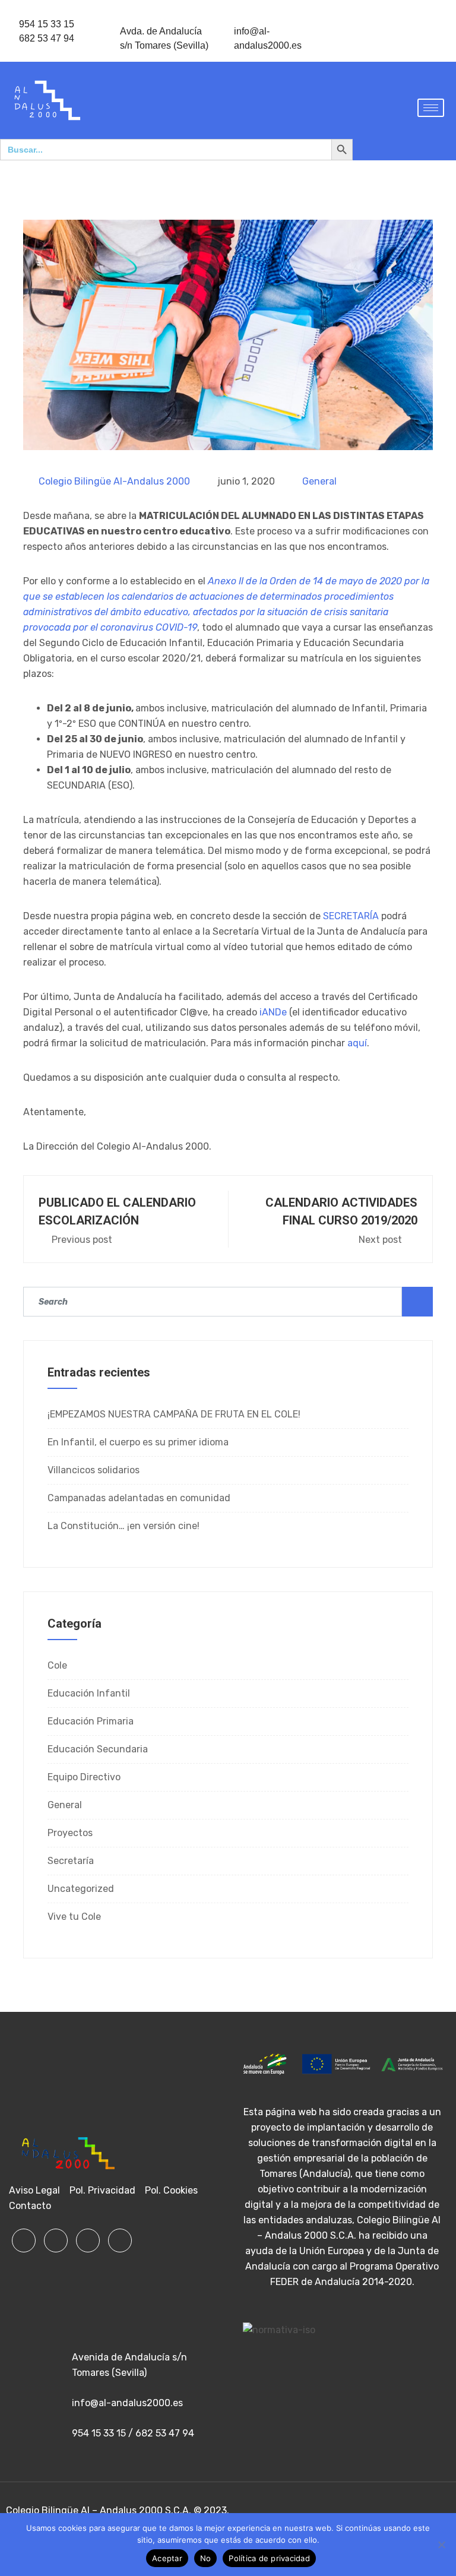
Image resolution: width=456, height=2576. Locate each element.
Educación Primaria (91, 1721)
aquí (357, 1043)
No (206, 2558)
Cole (57, 1665)
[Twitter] (56, 2240)
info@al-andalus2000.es (268, 38)
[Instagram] (88, 2240)
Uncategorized (81, 1889)
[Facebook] (24, 2240)
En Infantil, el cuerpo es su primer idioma (138, 1442)
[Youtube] (120, 2240)
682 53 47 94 (47, 38)
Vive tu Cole (74, 1917)
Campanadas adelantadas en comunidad (139, 1498)
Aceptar (167, 2558)
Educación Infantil (89, 1693)
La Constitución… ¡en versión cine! (123, 1526)
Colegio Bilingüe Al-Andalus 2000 (114, 481)
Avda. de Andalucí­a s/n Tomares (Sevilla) (164, 38)
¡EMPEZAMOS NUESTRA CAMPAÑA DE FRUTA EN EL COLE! (174, 1414)
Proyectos (70, 1833)
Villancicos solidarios (94, 1470)
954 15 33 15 (47, 24)
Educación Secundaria (98, 1749)
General (319, 481)
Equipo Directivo (84, 1777)
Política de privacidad (269, 2558)
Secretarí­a (71, 1861)
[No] (441, 2545)
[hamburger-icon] (431, 108)
